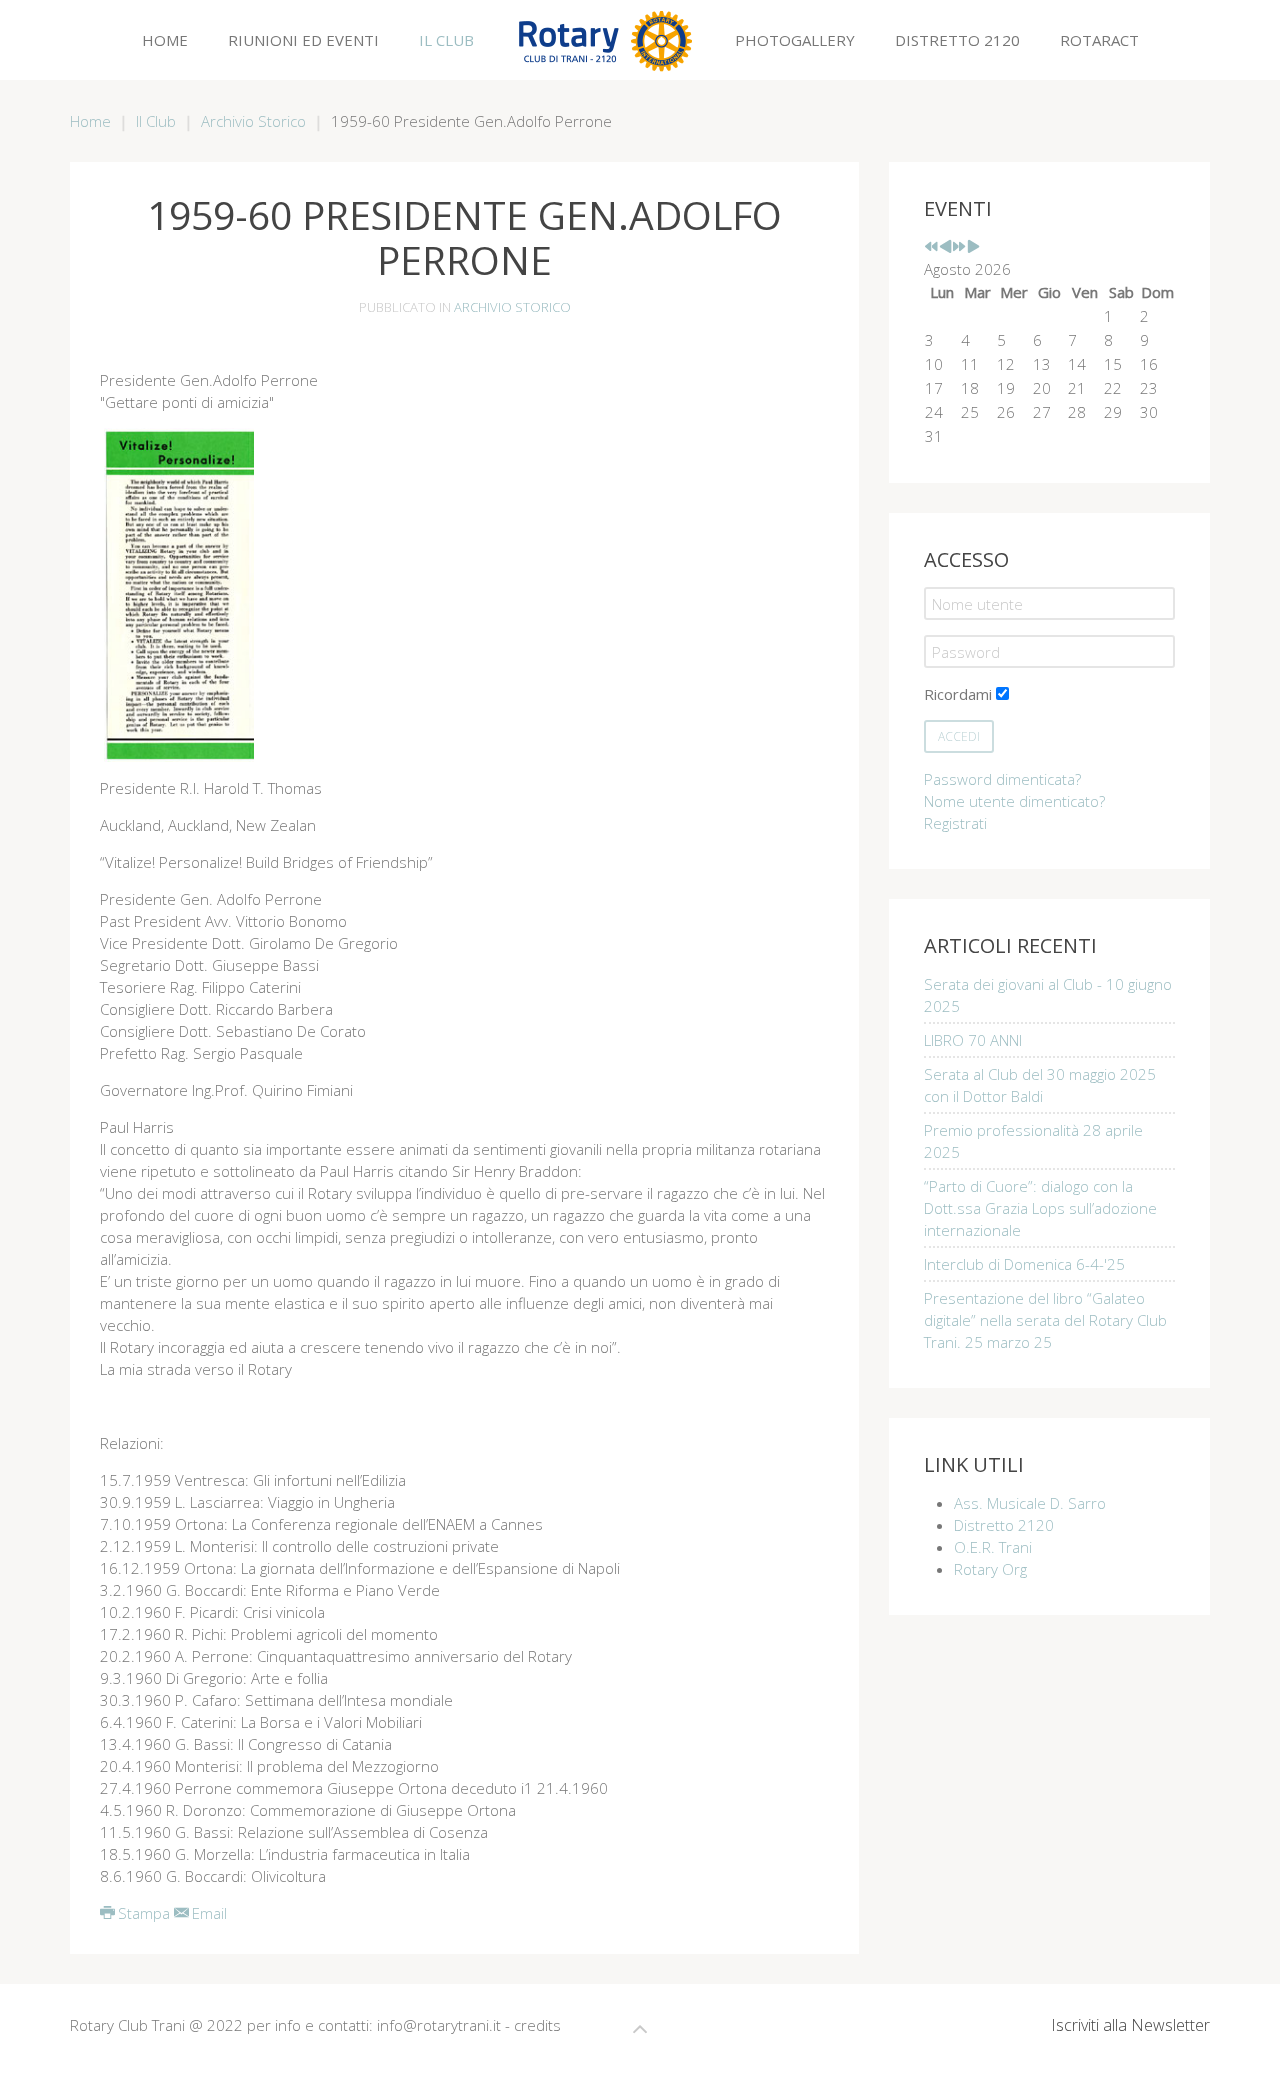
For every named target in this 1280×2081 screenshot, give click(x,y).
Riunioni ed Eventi (303, 40)
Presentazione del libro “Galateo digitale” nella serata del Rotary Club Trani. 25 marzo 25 (1045, 1320)
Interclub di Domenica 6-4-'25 (1024, 1264)
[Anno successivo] (959, 247)
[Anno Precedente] (931, 247)
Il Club (446, 40)
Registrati (955, 823)
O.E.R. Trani (993, 1547)
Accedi (959, 736)
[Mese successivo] (973, 247)
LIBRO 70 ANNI (973, 1040)
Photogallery (795, 40)
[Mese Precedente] (945, 247)
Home (165, 40)
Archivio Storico (253, 121)
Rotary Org (990, 1569)
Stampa (144, 1913)
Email (207, 1913)
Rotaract (1099, 40)
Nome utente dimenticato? (1014, 801)
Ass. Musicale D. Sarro (1030, 1503)
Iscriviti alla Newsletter (1130, 2025)
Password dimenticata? (1002, 779)
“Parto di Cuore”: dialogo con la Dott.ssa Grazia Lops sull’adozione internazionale (1040, 1208)
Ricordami (958, 694)
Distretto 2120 (957, 40)
